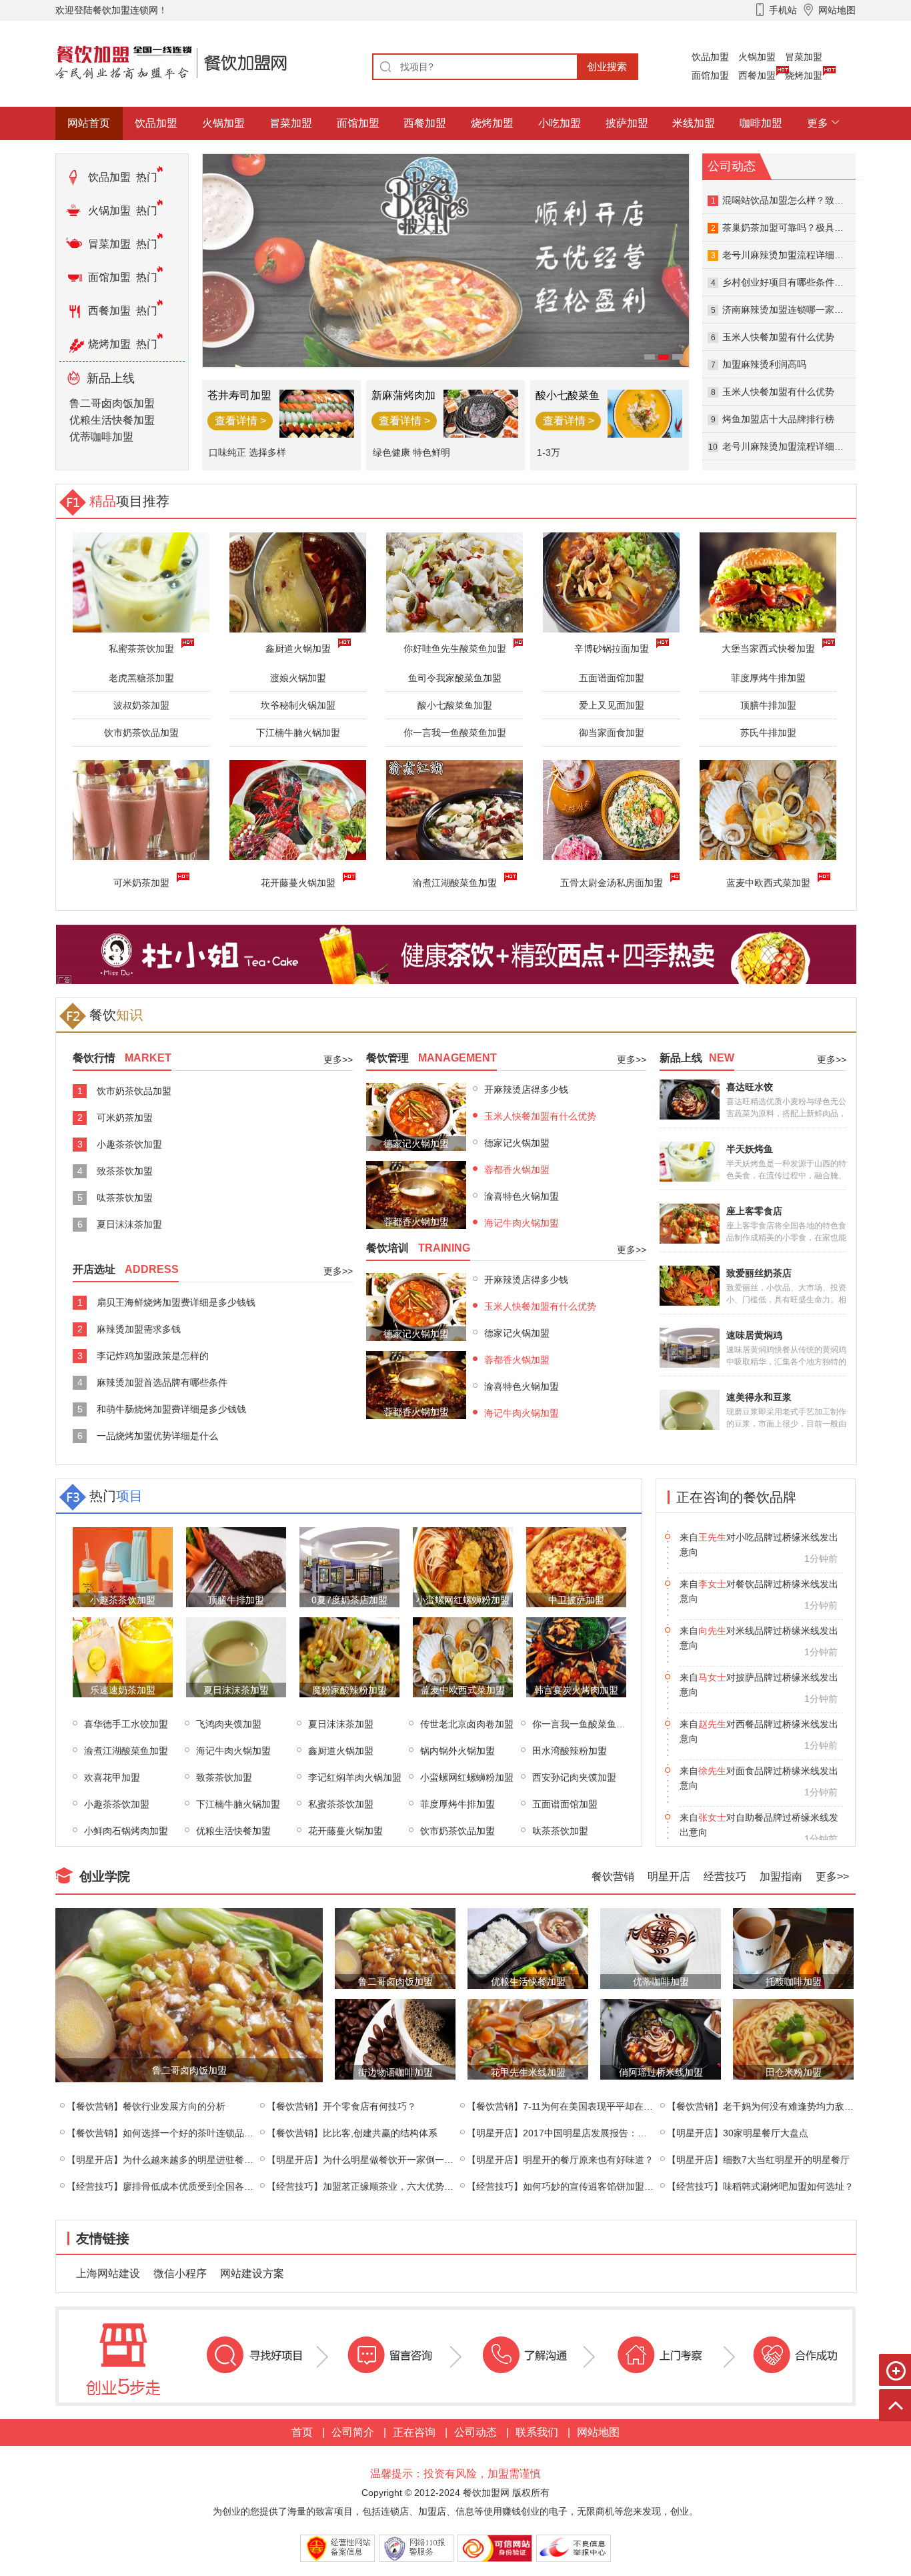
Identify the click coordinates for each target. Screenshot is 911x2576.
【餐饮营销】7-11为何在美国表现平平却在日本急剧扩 (579, 2106)
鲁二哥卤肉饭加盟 (112, 403)
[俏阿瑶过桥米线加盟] (661, 2039)
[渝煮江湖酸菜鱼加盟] (454, 809)
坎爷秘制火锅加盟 (298, 705)
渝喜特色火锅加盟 (522, 1196)
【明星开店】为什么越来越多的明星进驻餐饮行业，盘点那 (188, 2160)
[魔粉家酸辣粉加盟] (349, 1656)
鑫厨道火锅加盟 (341, 1751)
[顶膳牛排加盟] (236, 1566)
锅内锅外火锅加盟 (458, 1751)
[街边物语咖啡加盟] (395, 2039)
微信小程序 (180, 2273)
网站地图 (598, 2432)
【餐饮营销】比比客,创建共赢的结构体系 (352, 2133)
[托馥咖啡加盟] (793, 1948)
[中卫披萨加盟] (576, 1566)
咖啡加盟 (761, 123)
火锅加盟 (757, 57)
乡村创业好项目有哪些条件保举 (788, 282)
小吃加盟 (560, 123)
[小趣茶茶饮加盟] (123, 1566)
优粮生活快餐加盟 (112, 420)
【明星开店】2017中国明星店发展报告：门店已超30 (576, 2133)
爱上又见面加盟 (612, 705)
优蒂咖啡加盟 (101, 437)
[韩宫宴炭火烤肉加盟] (576, 1656)
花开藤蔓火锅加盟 (298, 883)
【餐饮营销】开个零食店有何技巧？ (341, 2106)
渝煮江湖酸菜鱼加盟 (455, 883)
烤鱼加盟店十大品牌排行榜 (778, 419)
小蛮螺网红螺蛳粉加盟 (467, 1777)
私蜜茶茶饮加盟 (341, 1804)
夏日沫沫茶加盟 (129, 1224)
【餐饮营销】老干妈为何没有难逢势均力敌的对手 (770, 2106)
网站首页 (89, 123)
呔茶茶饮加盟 (125, 1198)
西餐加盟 (757, 75)
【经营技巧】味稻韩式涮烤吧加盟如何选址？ (760, 2186)
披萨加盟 (627, 123)
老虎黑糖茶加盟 (141, 678)
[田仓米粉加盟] (793, 2039)
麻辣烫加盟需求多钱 (139, 1329)
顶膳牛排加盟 (768, 705)
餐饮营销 (613, 1876)
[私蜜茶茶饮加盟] (141, 581)
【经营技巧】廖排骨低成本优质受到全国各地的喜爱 (174, 2186)
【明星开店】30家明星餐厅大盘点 (738, 2133)
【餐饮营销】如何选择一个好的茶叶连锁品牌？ (165, 2133)
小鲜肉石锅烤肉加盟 (126, 1831)
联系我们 (537, 2432)
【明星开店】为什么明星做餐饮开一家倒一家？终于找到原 (388, 2160)
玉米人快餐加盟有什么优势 (778, 337)
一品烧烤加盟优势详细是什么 (157, 1436)
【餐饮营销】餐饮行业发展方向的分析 (146, 2106)
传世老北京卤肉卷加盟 (467, 1724)
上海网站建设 (108, 2273)
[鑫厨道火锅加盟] (298, 581)
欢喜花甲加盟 (112, 1777)
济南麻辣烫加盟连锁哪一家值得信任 (797, 310)
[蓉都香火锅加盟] (416, 1194)
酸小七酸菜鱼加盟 (455, 705)
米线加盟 (694, 123)
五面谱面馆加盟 (612, 678)
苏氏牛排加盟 (768, 733)
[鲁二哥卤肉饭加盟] (189, 1995)
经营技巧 (725, 1876)
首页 (302, 2432)
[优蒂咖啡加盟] (661, 1948)
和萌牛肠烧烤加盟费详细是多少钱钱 (171, 1409)
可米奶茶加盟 (141, 883)
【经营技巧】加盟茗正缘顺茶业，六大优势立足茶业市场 (383, 2186)
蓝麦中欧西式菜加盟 (768, 883)
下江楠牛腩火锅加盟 (298, 733)
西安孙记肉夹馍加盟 (574, 1777)
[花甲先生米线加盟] (528, 2039)
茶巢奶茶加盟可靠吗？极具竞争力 (792, 228)
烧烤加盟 (804, 75)
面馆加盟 (710, 75)
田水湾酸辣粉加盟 (570, 1751)
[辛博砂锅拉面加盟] (611, 581)
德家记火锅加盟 (517, 1143)
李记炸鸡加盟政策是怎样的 (153, 1356)
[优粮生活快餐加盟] (528, 1948)
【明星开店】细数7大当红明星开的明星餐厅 (758, 2160)
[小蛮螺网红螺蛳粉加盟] (463, 1566)
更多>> (338, 1059)
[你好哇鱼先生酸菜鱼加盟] (454, 581)
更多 (818, 123)
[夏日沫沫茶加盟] (236, 1656)
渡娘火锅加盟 (298, 678)
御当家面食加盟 (612, 733)
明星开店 (669, 1876)
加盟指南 (781, 1876)
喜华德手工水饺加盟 (126, 1724)
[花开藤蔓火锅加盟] (298, 809)
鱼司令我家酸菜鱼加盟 (455, 678)
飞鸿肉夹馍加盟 (229, 1724)
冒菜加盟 (804, 57)
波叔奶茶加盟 (141, 705)
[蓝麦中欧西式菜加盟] (768, 809)
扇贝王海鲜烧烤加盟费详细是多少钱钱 (176, 1302)
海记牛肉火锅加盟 (522, 1223)
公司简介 (353, 2432)
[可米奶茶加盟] (141, 809)
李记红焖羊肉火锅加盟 (355, 1777)
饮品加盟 (710, 57)
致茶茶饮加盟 (125, 1171)
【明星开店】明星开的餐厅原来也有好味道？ (560, 2160)
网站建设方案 (252, 2273)
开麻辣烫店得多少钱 (526, 1090)
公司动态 (476, 2432)
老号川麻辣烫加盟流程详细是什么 (792, 255)
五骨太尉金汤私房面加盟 (612, 883)
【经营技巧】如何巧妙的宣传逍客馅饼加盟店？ (565, 2186)
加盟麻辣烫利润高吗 (764, 364)
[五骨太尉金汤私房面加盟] (611, 809)
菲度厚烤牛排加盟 (768, 678)
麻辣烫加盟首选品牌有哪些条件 (162, 1382)
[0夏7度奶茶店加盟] (349, 1566)
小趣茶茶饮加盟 (129, 1144)
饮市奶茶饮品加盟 (141, 733)
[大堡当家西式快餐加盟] (768, 581)
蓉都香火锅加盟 (517, 1170)
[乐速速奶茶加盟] (123, 1656)
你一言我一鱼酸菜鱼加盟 (455, 733)
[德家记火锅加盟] (416, 1116)
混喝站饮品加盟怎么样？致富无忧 (792, 200)
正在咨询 (414, 2432)
